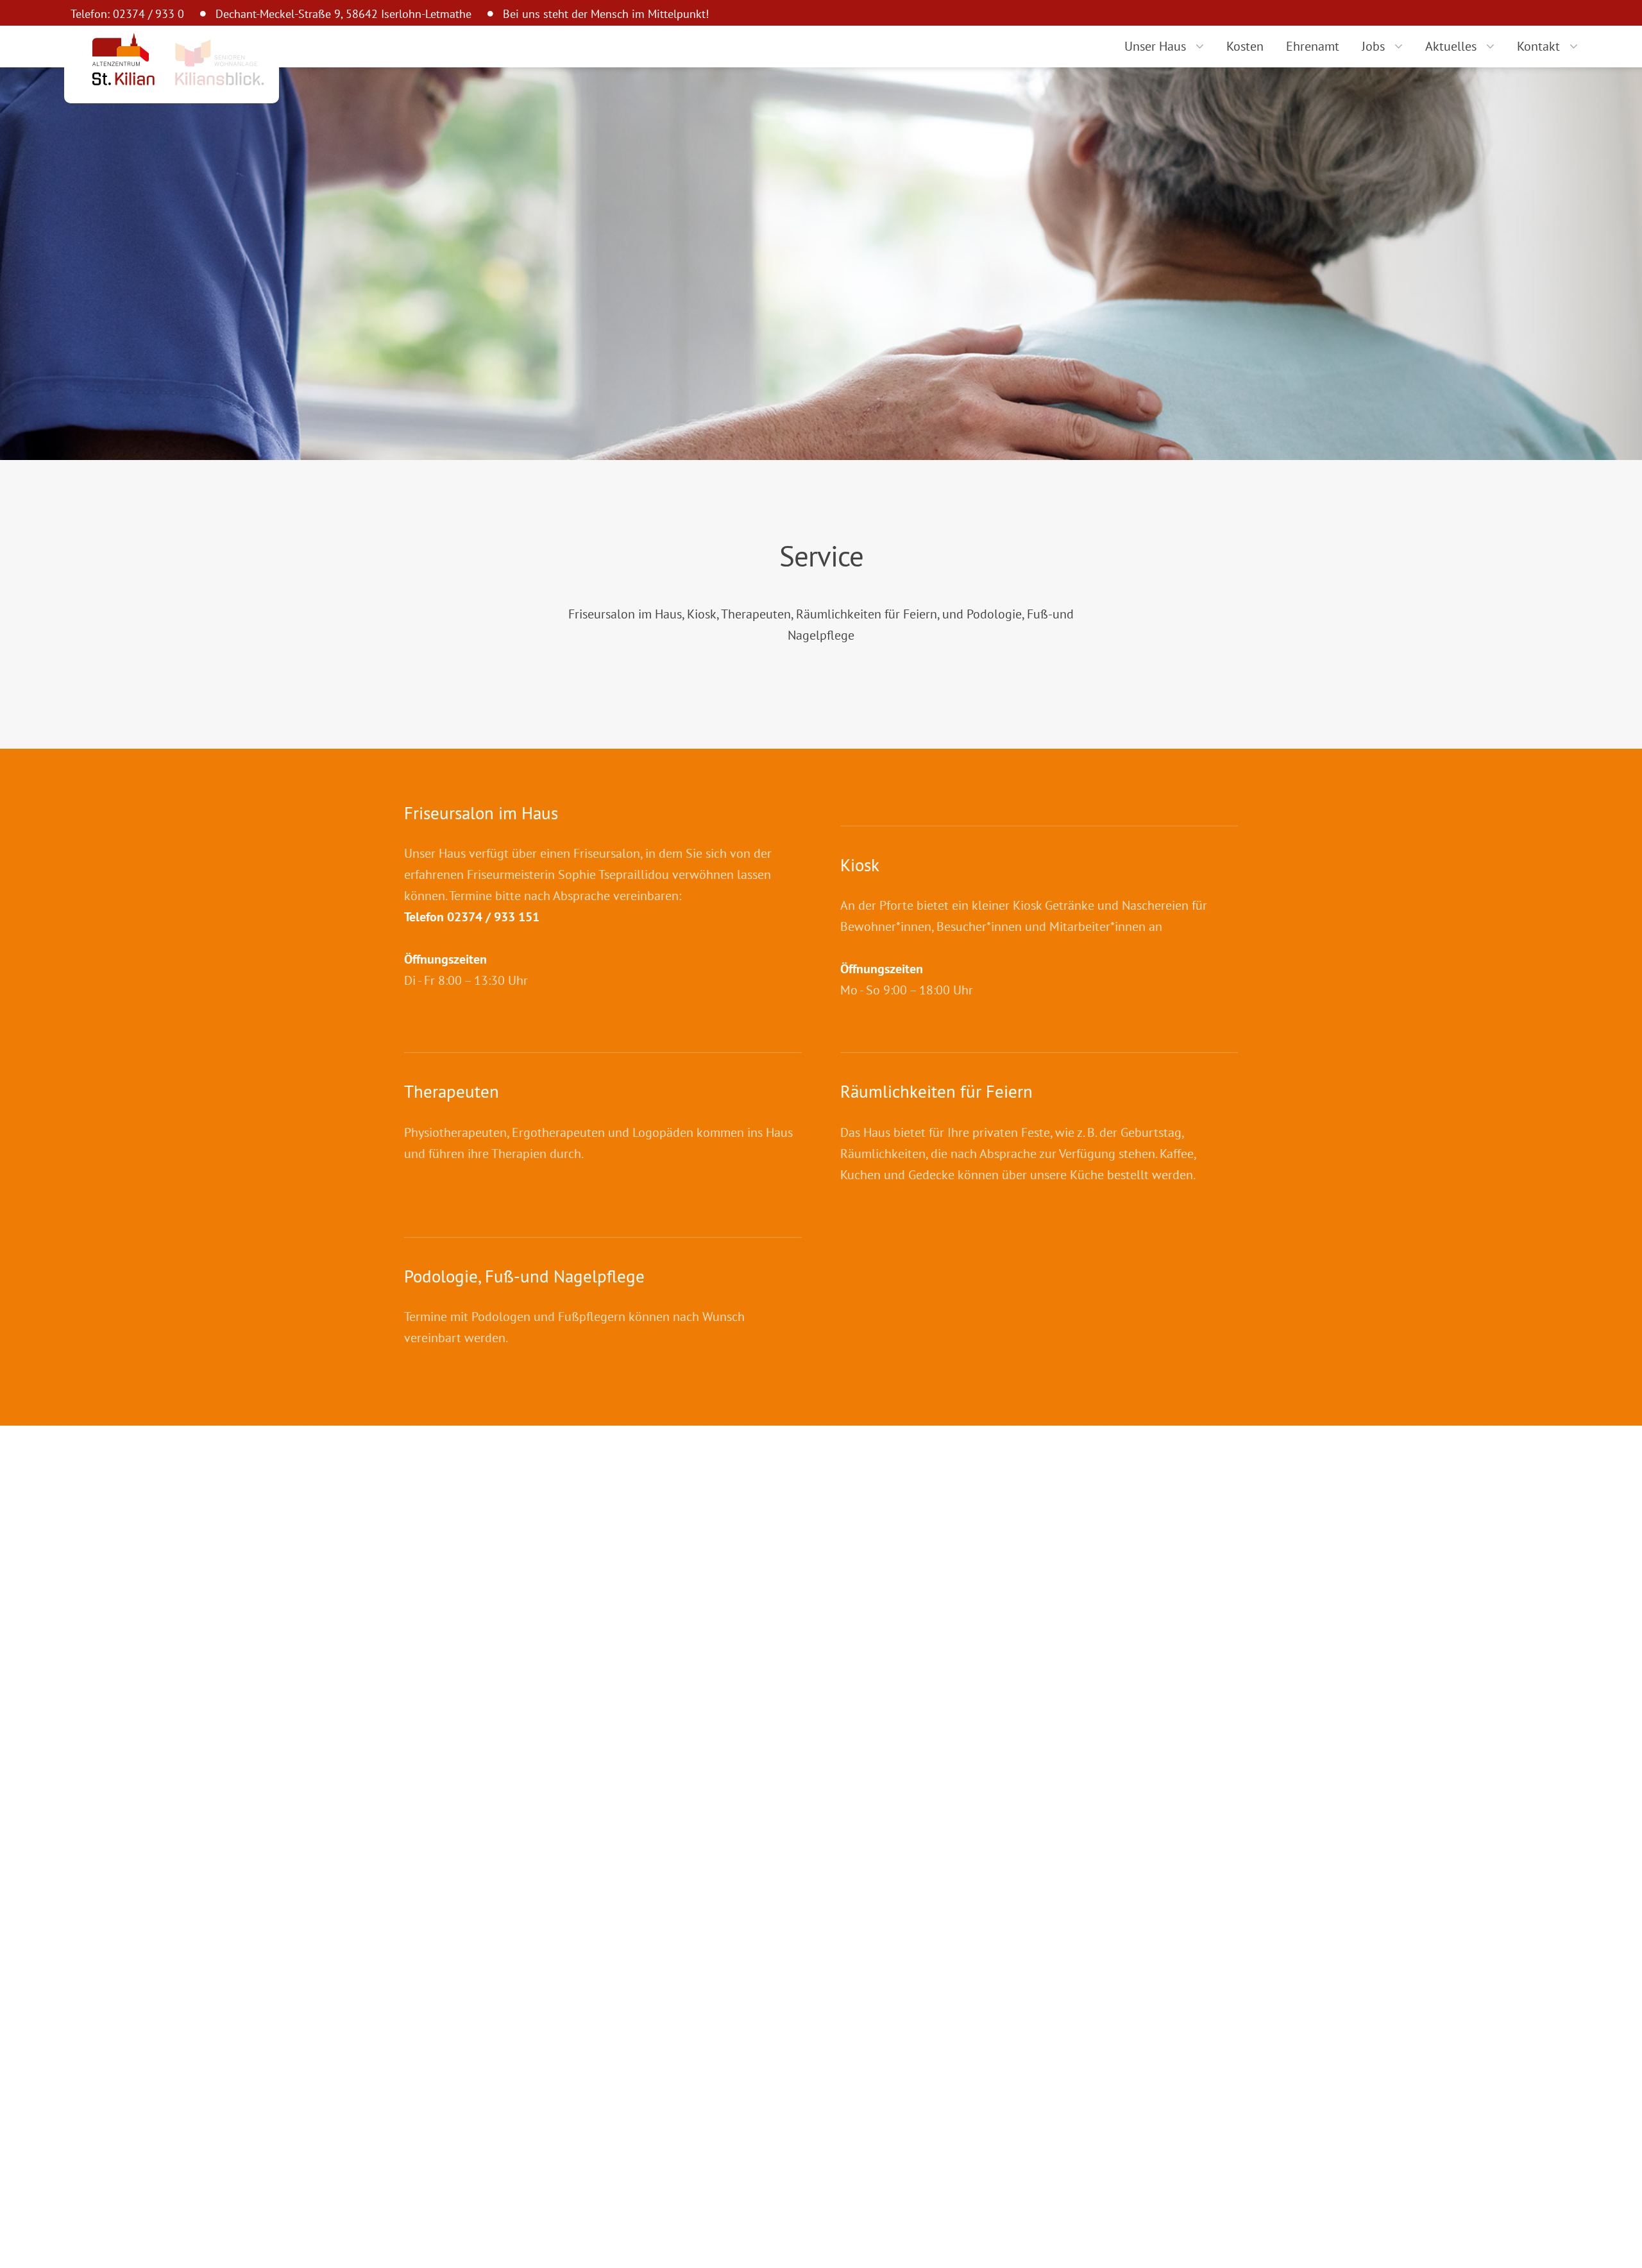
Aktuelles (1451, 46)
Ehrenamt (1313, 46)
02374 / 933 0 (148, 14)
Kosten (1245, 46)
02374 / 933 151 (493, 917)
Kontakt (1538, 46)
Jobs (1373, 46)
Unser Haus (1155, 46)
